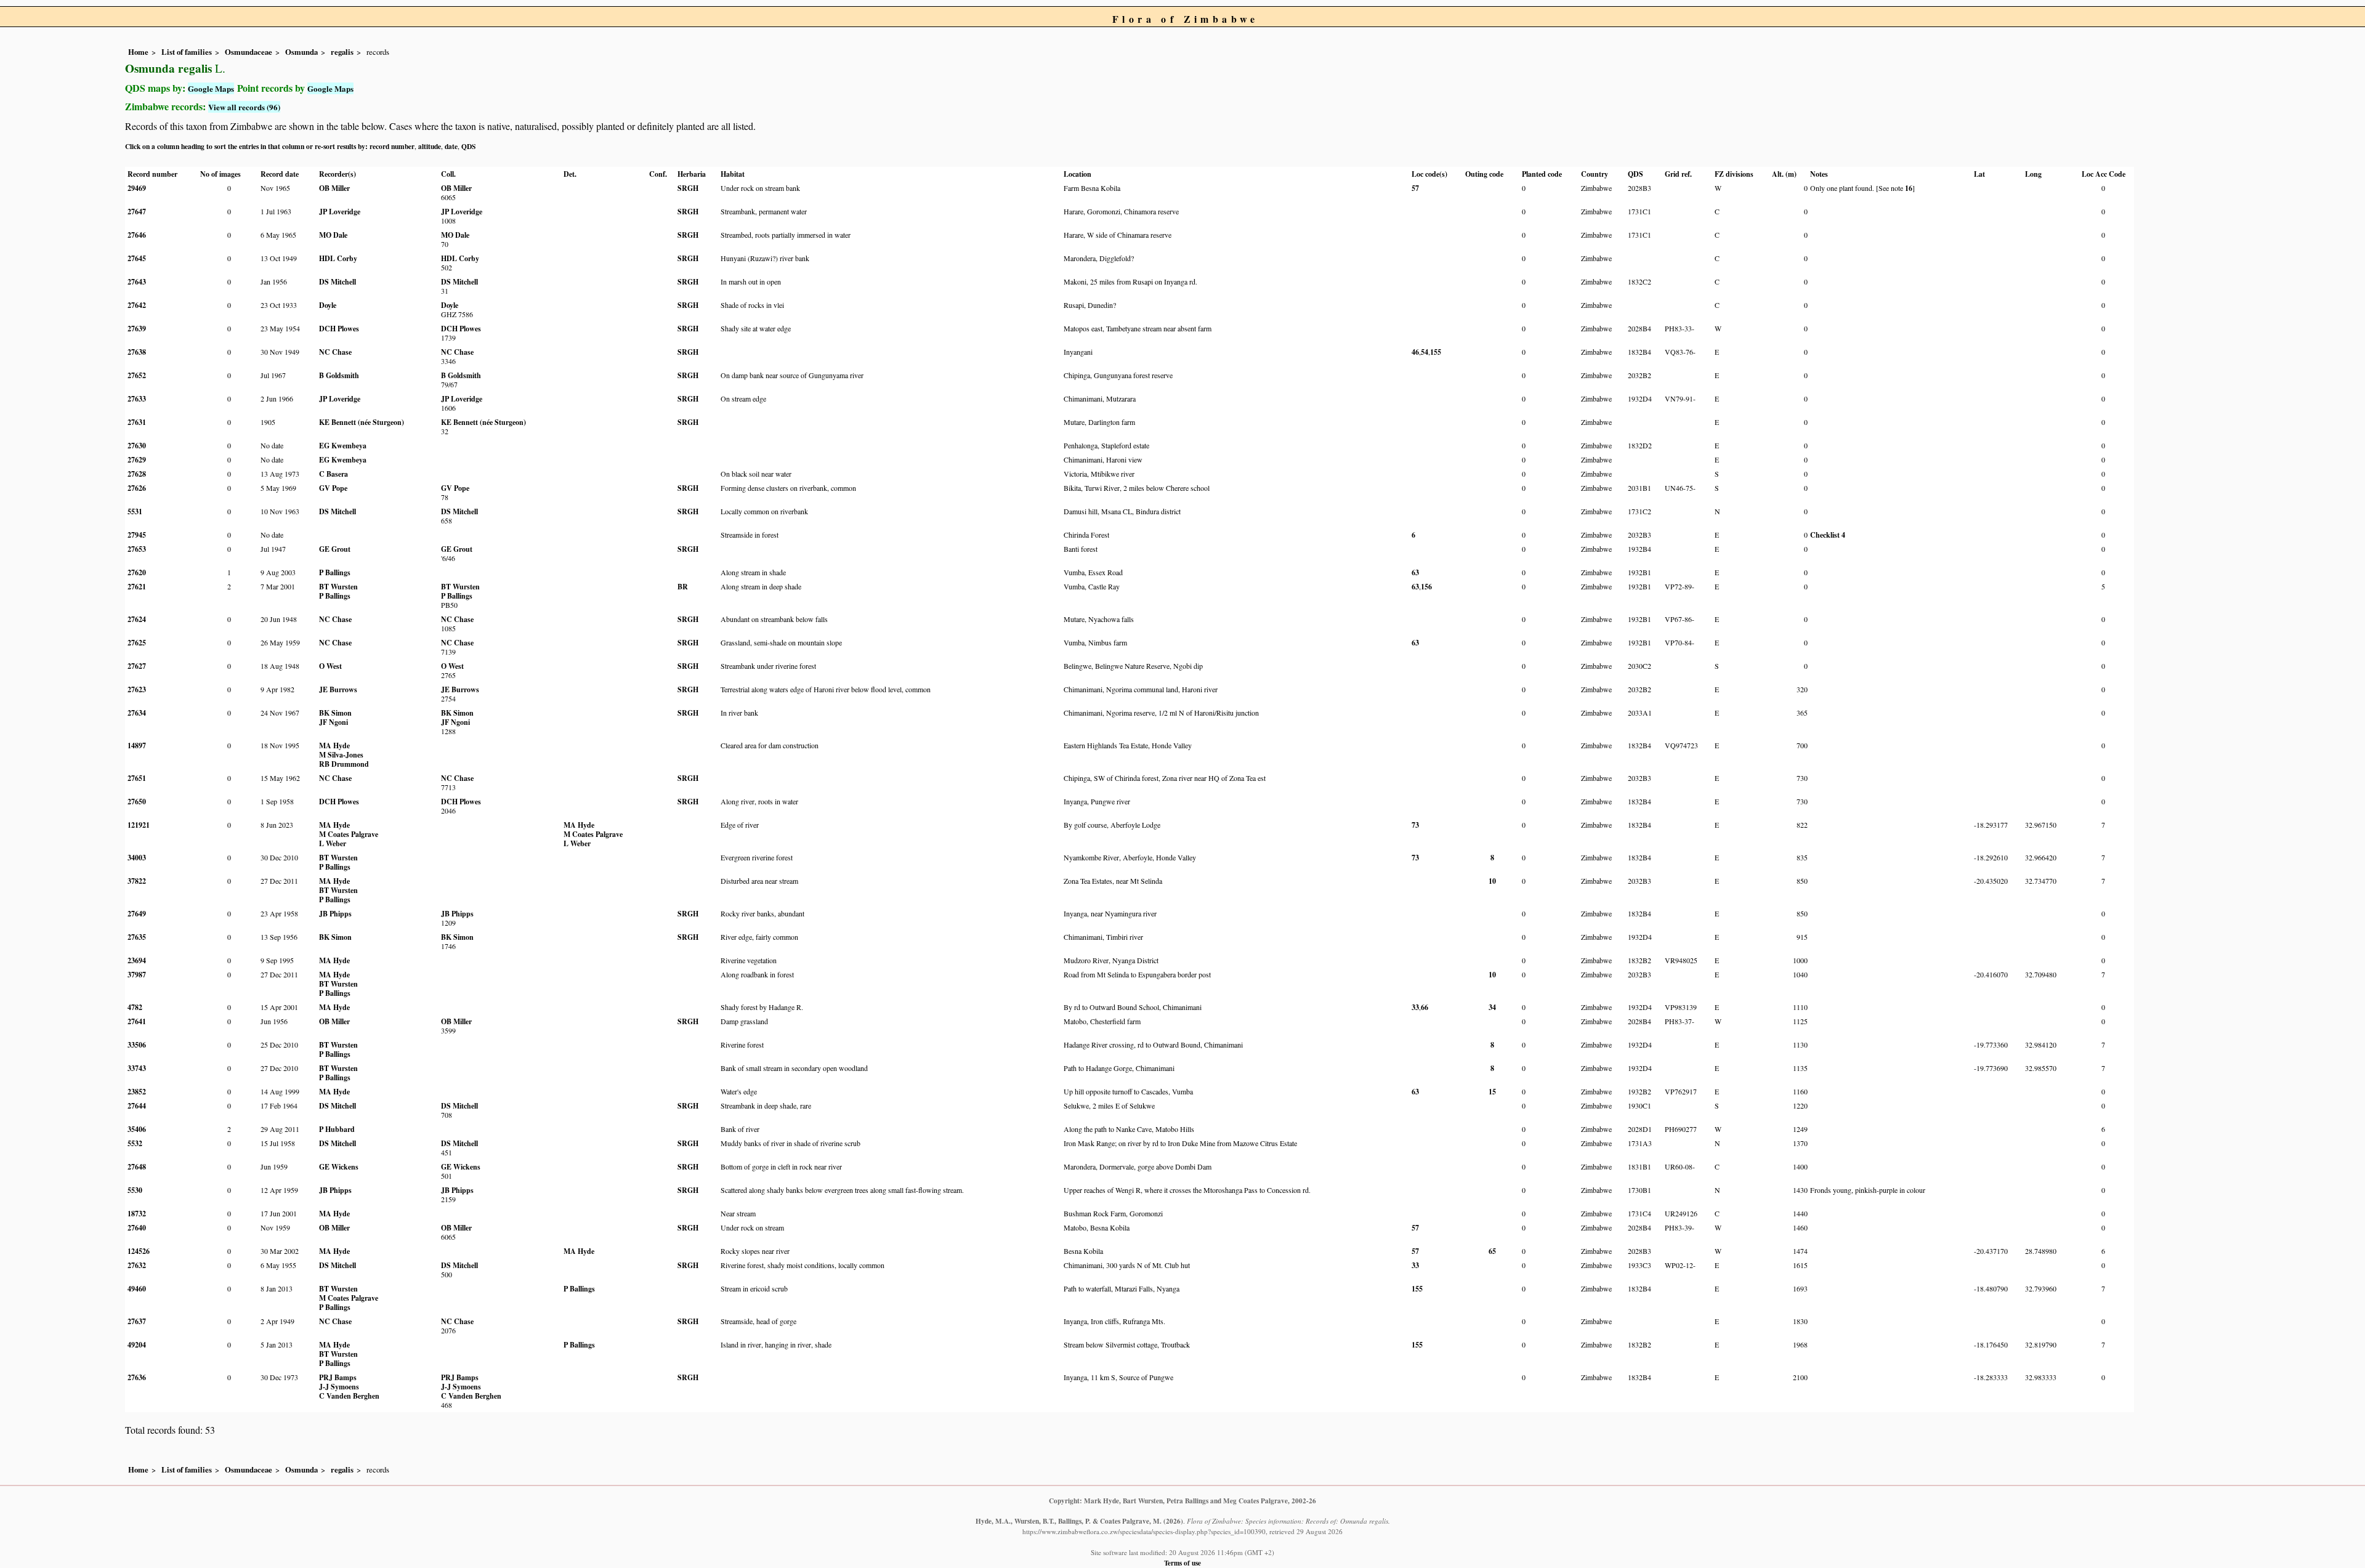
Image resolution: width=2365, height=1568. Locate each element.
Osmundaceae (249, 52)
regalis (342, 52)
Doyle (328, 305)
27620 (137, 572)
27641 (137, 1021)
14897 (137, 746)
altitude (430, 146)
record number (392, 146)
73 (1415, 825)
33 (1415, 1007)
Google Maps (211, 88)
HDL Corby (338, 258)
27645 (137, 258)
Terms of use (1182, 1563)
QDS (468, 146)
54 (1425, 352)
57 (1415, 188)
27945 (137, 535)
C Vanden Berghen (349, 1396)
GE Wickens (339, 1167)
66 (1425, 1007)
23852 (137, 1092)
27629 (137, 460)
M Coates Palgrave (349, 834)
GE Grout (335, 549)
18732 (137, 1214)
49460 (137, 1289)
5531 (135, 511)
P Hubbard (337, 1129)
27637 (137, 1321)
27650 (137, 802)
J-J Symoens (339, 1387)
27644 (137, 1106)
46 (1415, 352)
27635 (137, 937)
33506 (137, 1045)
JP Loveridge (340, 212)
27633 (137, 399)
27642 (137, 305)
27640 (137, 1228)
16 (1909, 188)
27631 (137, 422)
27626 (137, 488)
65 (1492, 1251)
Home (138, 52)
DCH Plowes (339, 329)
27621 (137, 587)
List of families (187, 52)
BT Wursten (338, 587)
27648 (137, 1167)
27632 (137, 1265)
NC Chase (335, 352)
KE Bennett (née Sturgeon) (362, 422)
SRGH (688, 188)
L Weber (333, 843)
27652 (137, 375)
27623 (137, 689)
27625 (137, 643)
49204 (137, 1345)
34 (1492, 1007)
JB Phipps (335, 914)
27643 (137, 282)
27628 (137, 474)
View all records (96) (244, 107)
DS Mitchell (338, 282)
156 (1426, 587)
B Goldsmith (339, 375)
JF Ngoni (334, 722)
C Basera (334, 474)
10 (1492, 881)
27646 (137, 235)
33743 (137, 1068)
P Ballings (335, 572)
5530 (135, 1190)
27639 (137, 329)
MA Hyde (334, 746)
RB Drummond (344, 764)
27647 (137, 212)
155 (1436, 352)
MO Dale (333, 235)
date (451, 146)
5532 (135, 1143)
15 (1492, 1092)
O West (330, 666)
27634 (137, 713)
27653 (137, 549)
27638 (137, 352)
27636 (137, 1377)
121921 (139, 825)
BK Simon (335, 713)
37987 (137, 975)
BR (683, 587)
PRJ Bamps (338, 1377)
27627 (137, 666)
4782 (135, 1007)
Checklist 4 (1828, 535)
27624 (137, 619)
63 (1415, 572)
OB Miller (334, 188)
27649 (137, 914)
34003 (137, 858)
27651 (137, 778)
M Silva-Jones (341, 755)
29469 (137, 188)
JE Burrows (338, 689)
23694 (137, 960)
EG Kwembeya (343, 446)
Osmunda (301, 52)
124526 (139, 1251)
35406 (137, 1129)
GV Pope (333, 488)
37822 (137, 881)
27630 (137, 446)
